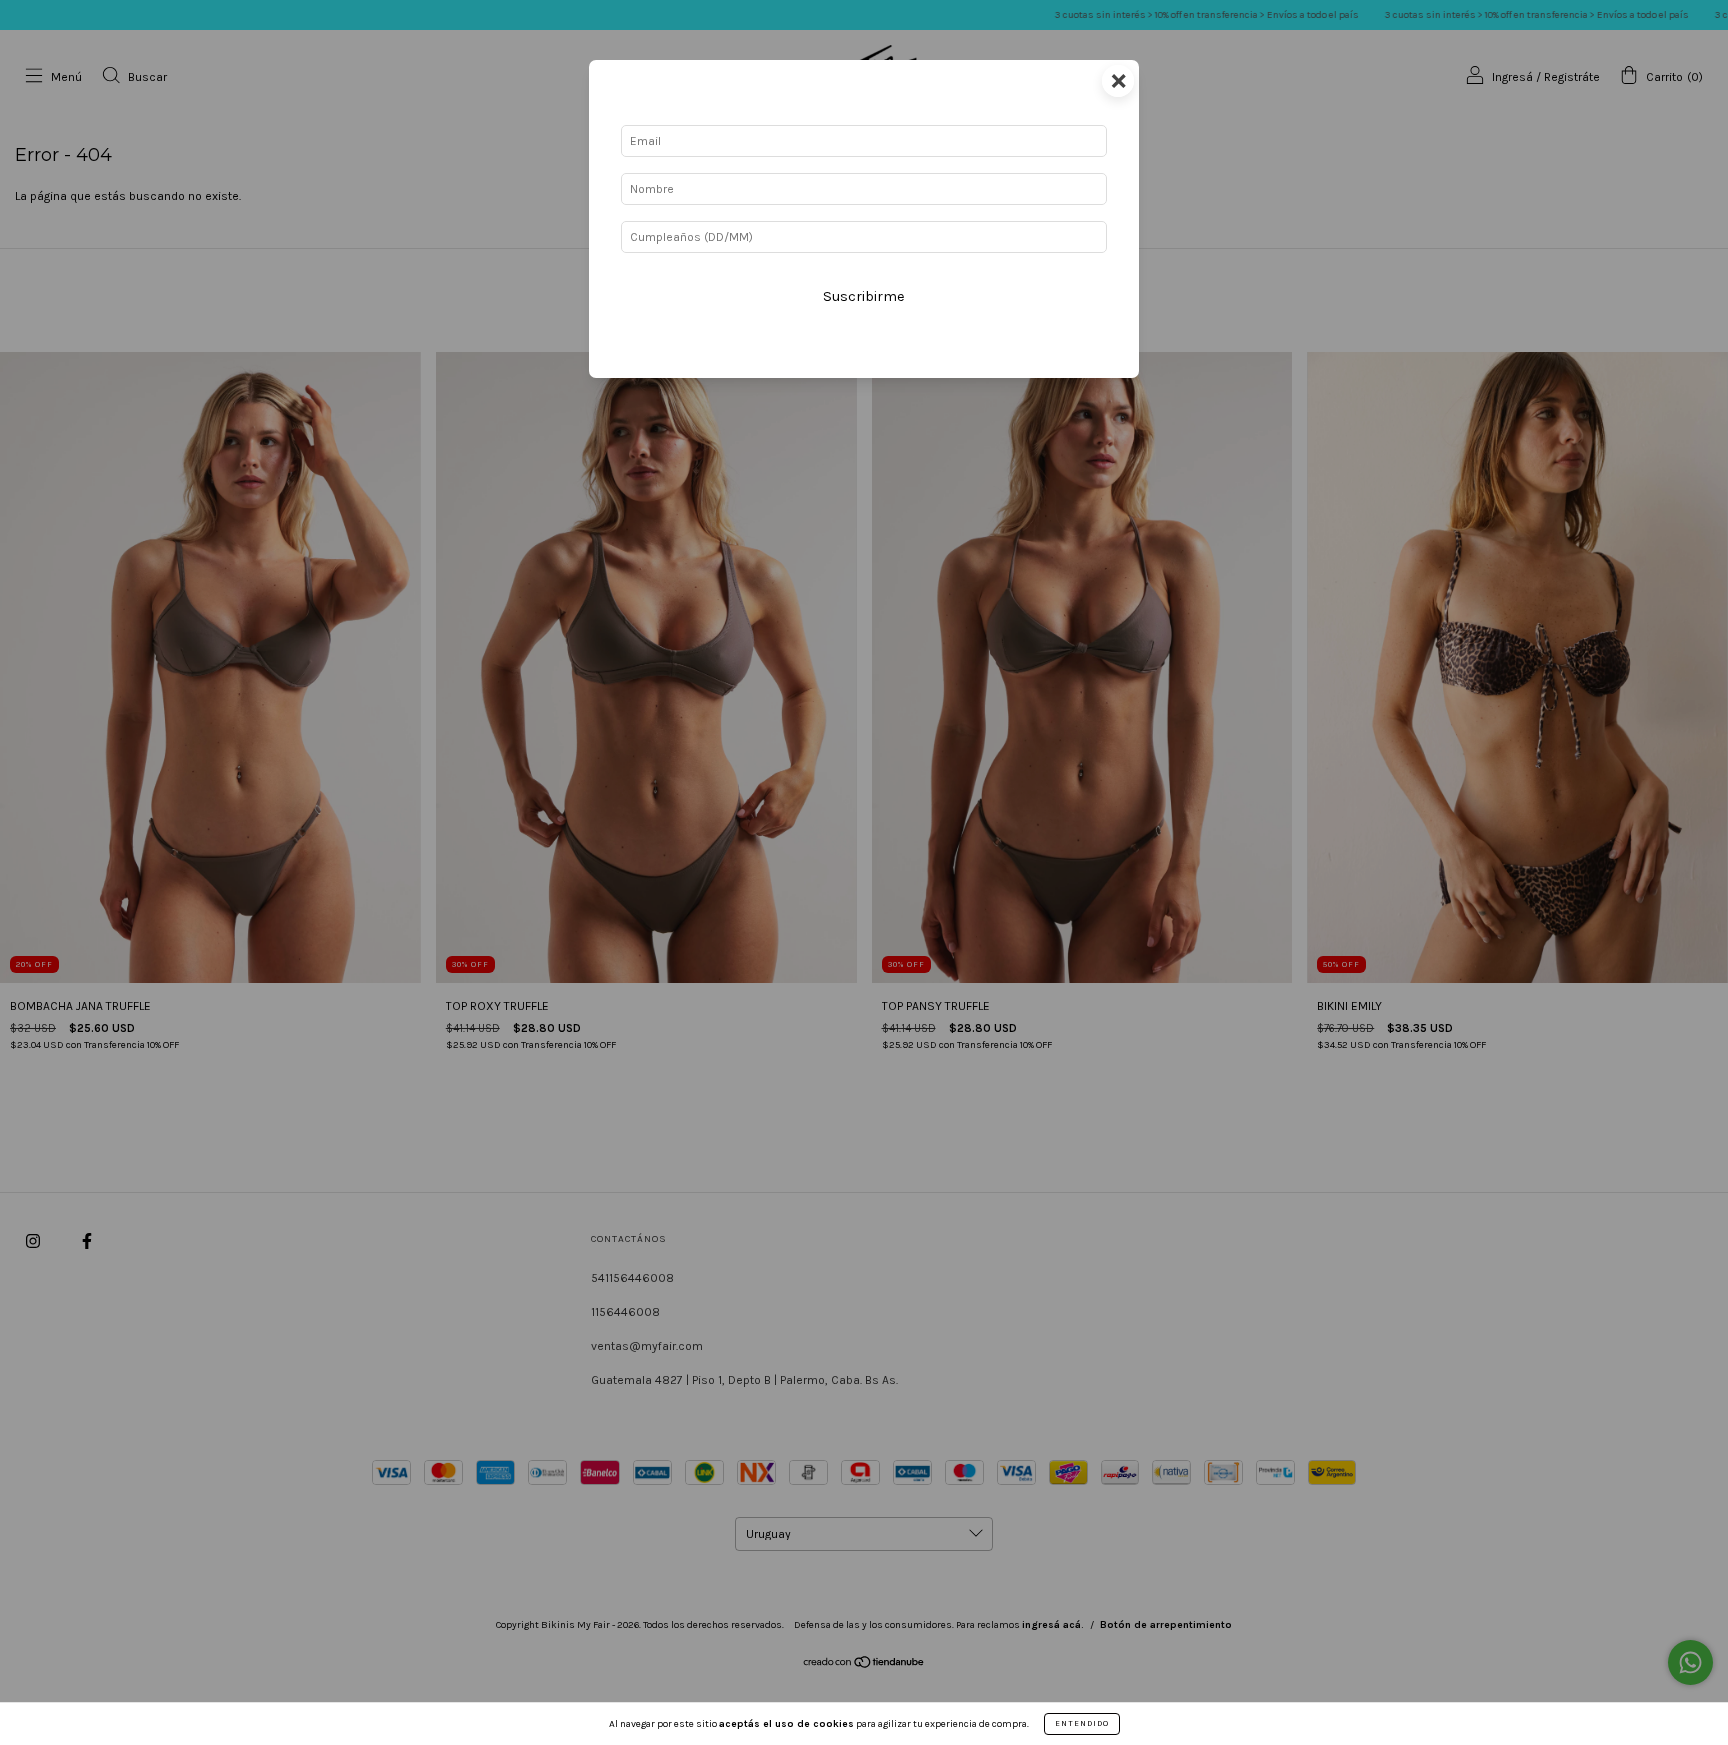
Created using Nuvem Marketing (864, 362)
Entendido (1082, 1723)
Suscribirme (864, 296)
